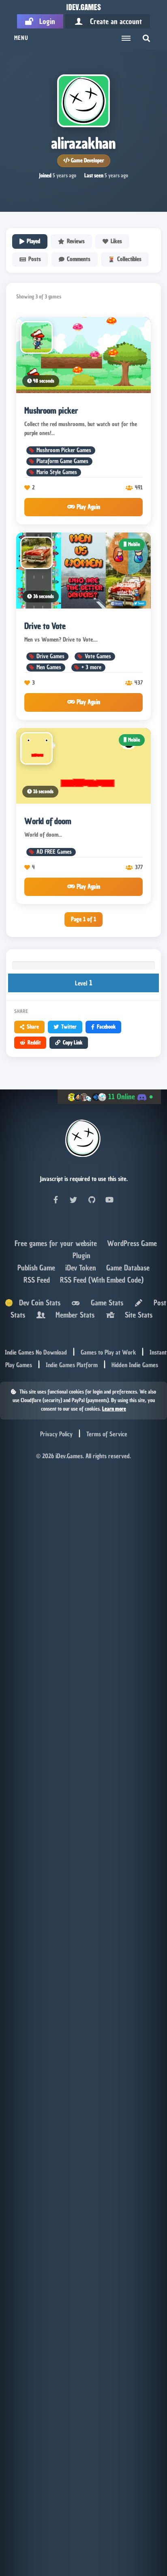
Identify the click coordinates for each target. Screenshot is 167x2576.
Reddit (34, 1042)
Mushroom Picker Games (64, 450)
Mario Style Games (57, 472)
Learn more (114, 1409)
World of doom (48, 821)
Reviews (76, 241)
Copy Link (73, 1042)
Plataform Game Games (62, 461)
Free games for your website (57, 1243)
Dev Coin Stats (37, 1303)
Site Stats (137, 1315)
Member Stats (73, 1315)
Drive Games (50, 656)
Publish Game (37, 1268)
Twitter (69, 1027)
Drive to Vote (45, 626)
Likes (116, 241)
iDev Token (82, 1268)
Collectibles (129, 259)
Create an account (113, 21)
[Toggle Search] (146, 38)
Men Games (49, 667)
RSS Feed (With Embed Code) (102, 1280)
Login (44, 21)
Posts (35, 259)
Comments (79, 259)
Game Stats (105, 1303)
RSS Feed (38, 1280)
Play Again (88, 507)
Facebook (106, 1027)
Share (33, 1027)
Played (33, 241)
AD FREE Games (54, 852)
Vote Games (98, 656)
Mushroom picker (51, 411)
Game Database (128, 1268)
